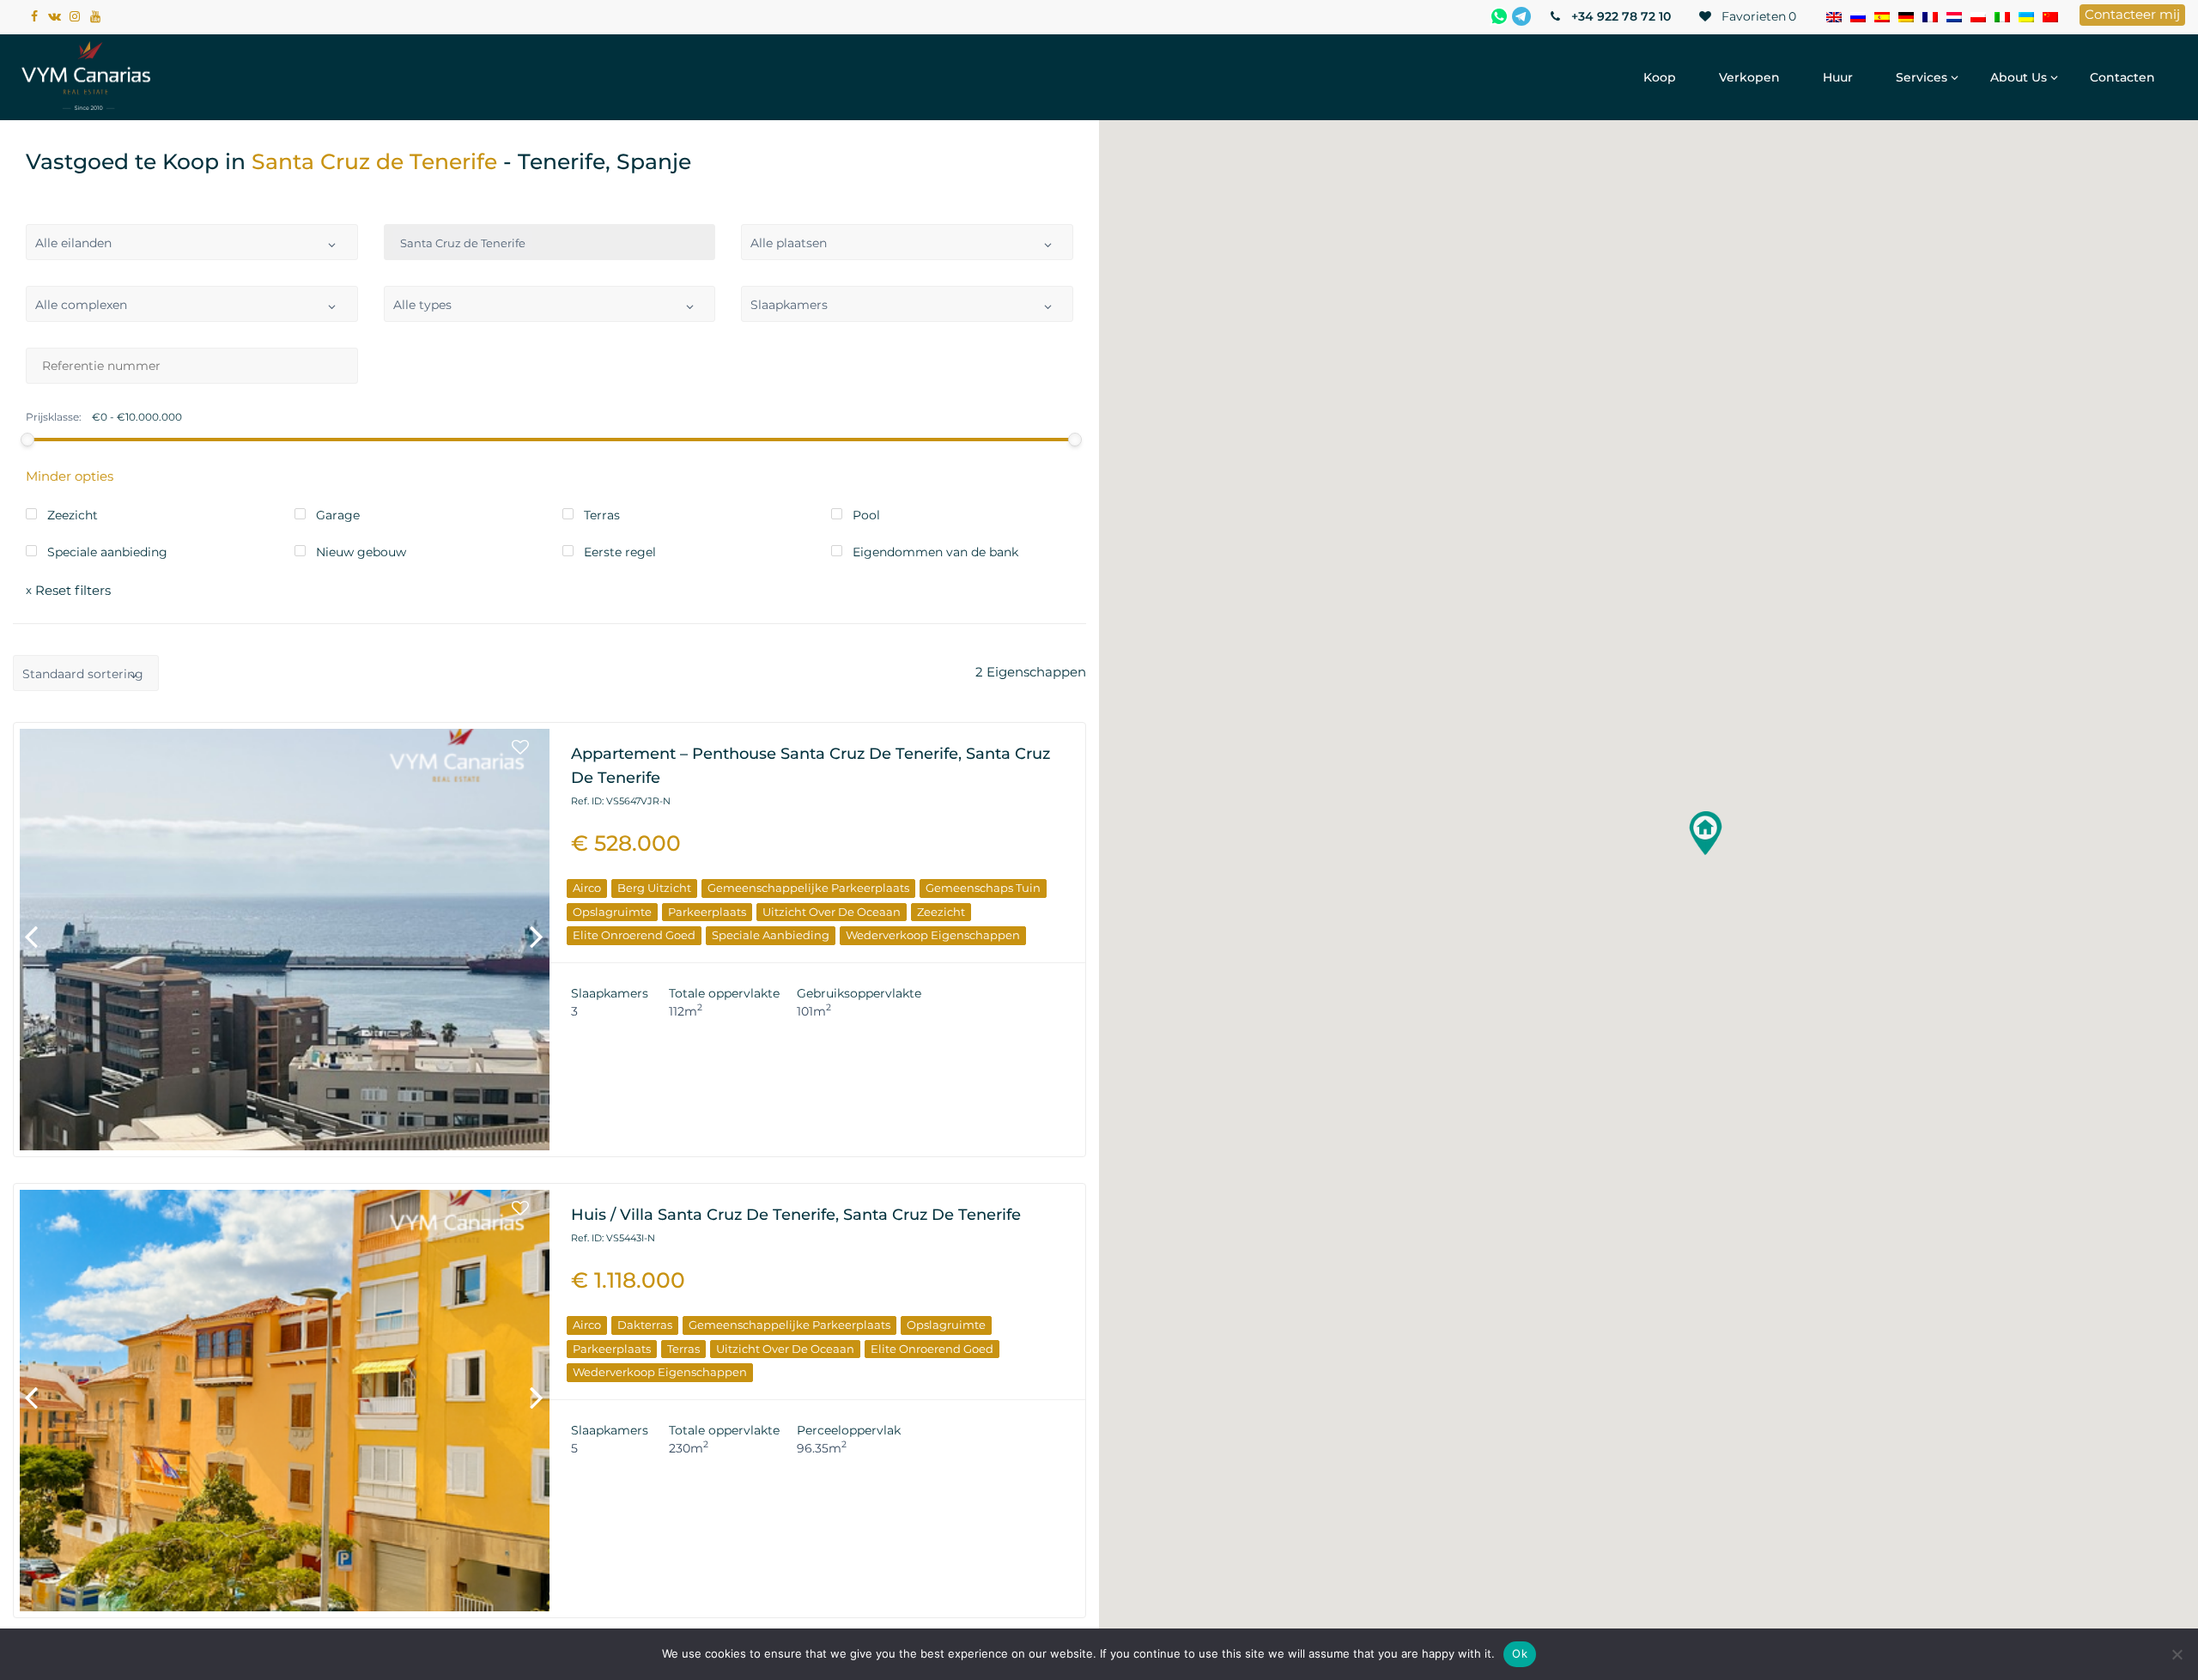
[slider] (27, 440)
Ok (1520, 1653)
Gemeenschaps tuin (983, 888)
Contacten (2122, 77)
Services (1922, 77)
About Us (2019, 77)
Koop (1660, 77)
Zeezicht (941, 912)
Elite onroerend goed (634, 935)
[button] (1705, 834)
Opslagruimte (612, 912)
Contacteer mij (2132, 14)
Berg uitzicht (654, 888)
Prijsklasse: (54, 417)
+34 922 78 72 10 (1619, 16)
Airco (587, 888)
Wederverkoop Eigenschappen (933, 935)
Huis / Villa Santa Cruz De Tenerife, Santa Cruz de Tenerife (796, 1215)
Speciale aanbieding (771, 935)
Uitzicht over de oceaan (832, 912)
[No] (2177, 1654)
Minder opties (70, 476)
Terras (683, 1349)
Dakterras (645, 1325)
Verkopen (1749, 77)
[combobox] (192, 242)
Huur (1838, 77)
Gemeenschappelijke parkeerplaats (808, 888)
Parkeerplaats (707, 912)
